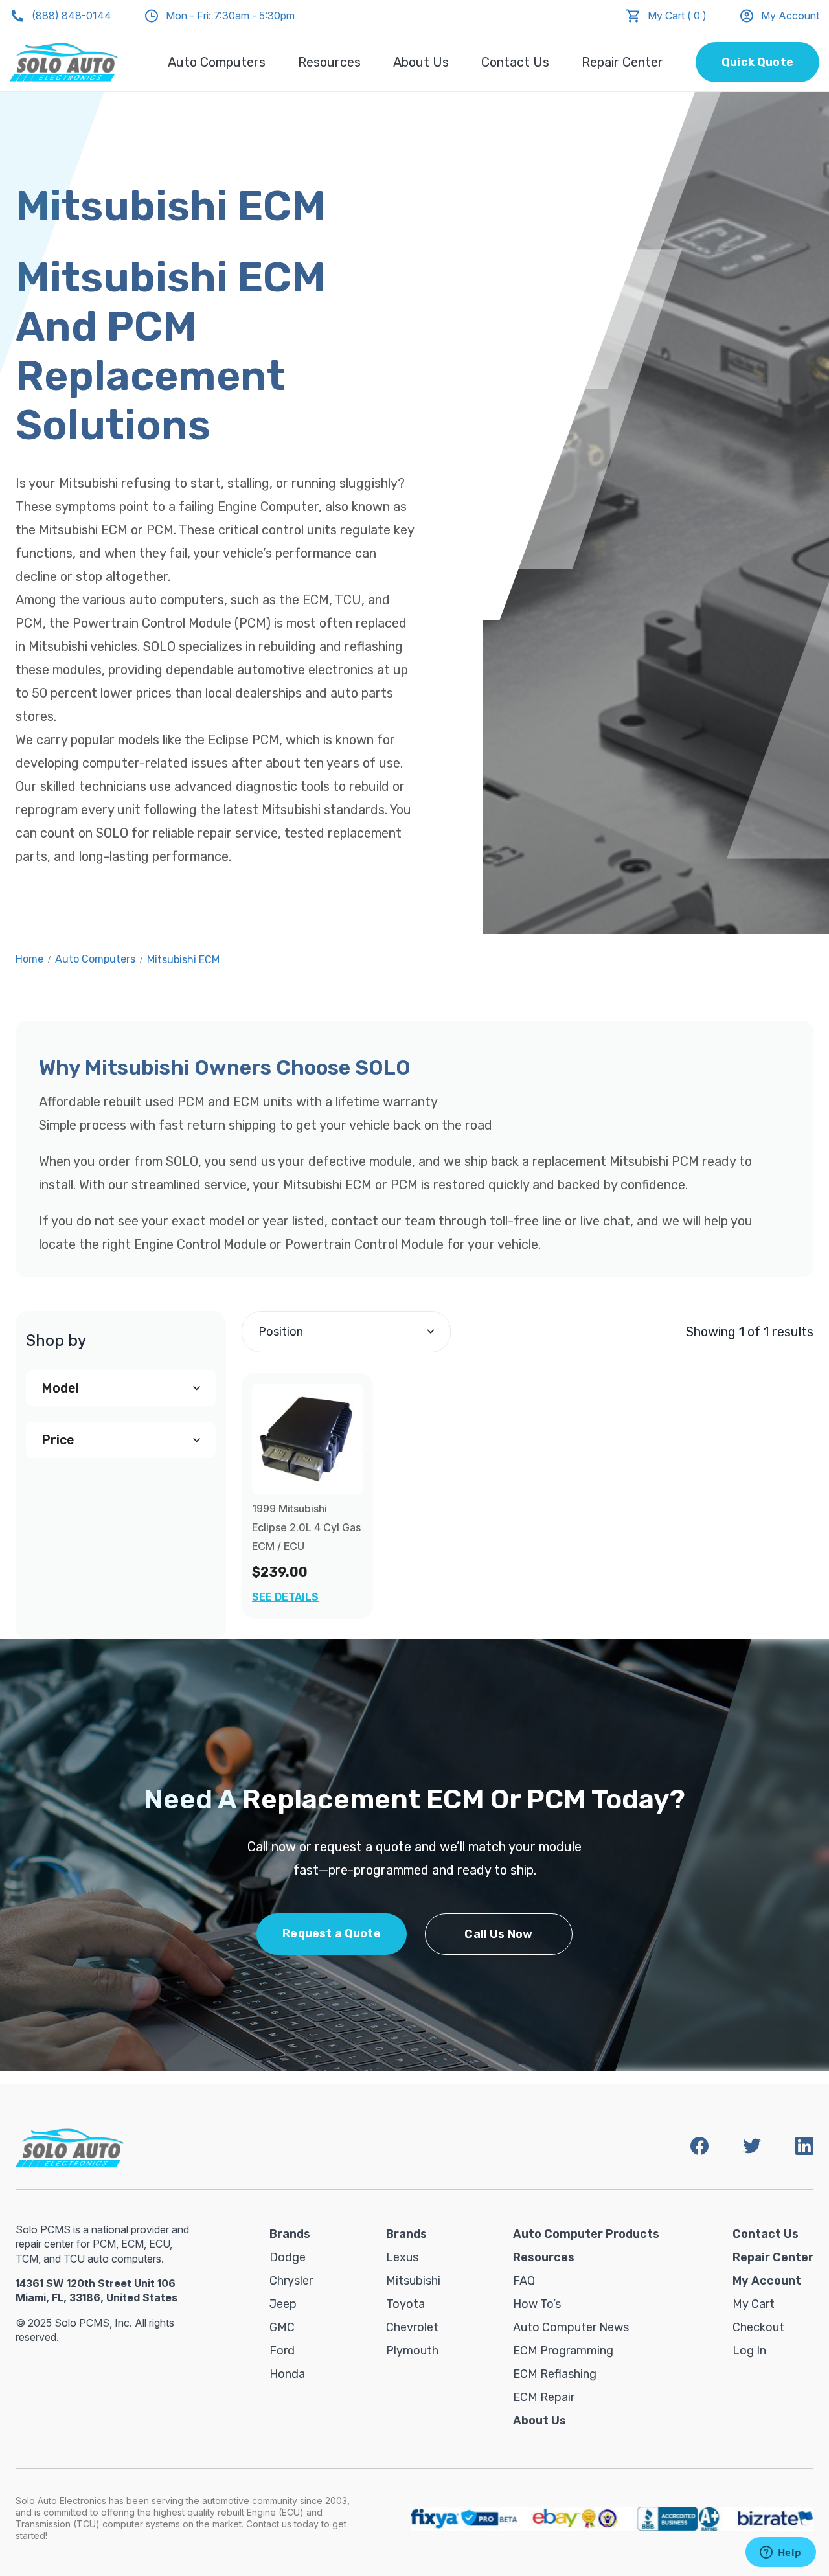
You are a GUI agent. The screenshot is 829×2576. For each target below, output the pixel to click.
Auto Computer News (571, 2327)
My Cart (754, 2304)
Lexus (402, 2257)
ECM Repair (544, 2397)
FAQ (524, 2281)
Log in (749, 2351)
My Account (790, 16)
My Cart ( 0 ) (677, 16)
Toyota (405, 2304)
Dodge (288, 2257)
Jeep (283, 2304)
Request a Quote (332, 1933)
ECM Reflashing (555, 2374)
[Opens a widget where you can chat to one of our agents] (780, 2553)
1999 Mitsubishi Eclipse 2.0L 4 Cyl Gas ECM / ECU (306, 1527)
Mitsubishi (413, 2281)
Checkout (758, 2327)
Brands (290, 2234)
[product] (307, 1439)
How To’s (537, 2304)
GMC (282, 2327)
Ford (282, 2351)
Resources (329, 62)
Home (29, 959)
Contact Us (515, 62)
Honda (287, 2374)
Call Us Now (498, 1934)
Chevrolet (412, 2327)
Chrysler (291, 2281)
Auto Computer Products (586, 2234)
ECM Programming (563, 2351)
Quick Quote (757, 62)
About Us (421, 62)
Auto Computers (217, 62)
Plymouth (412, 2351)
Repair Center (622, 62)
